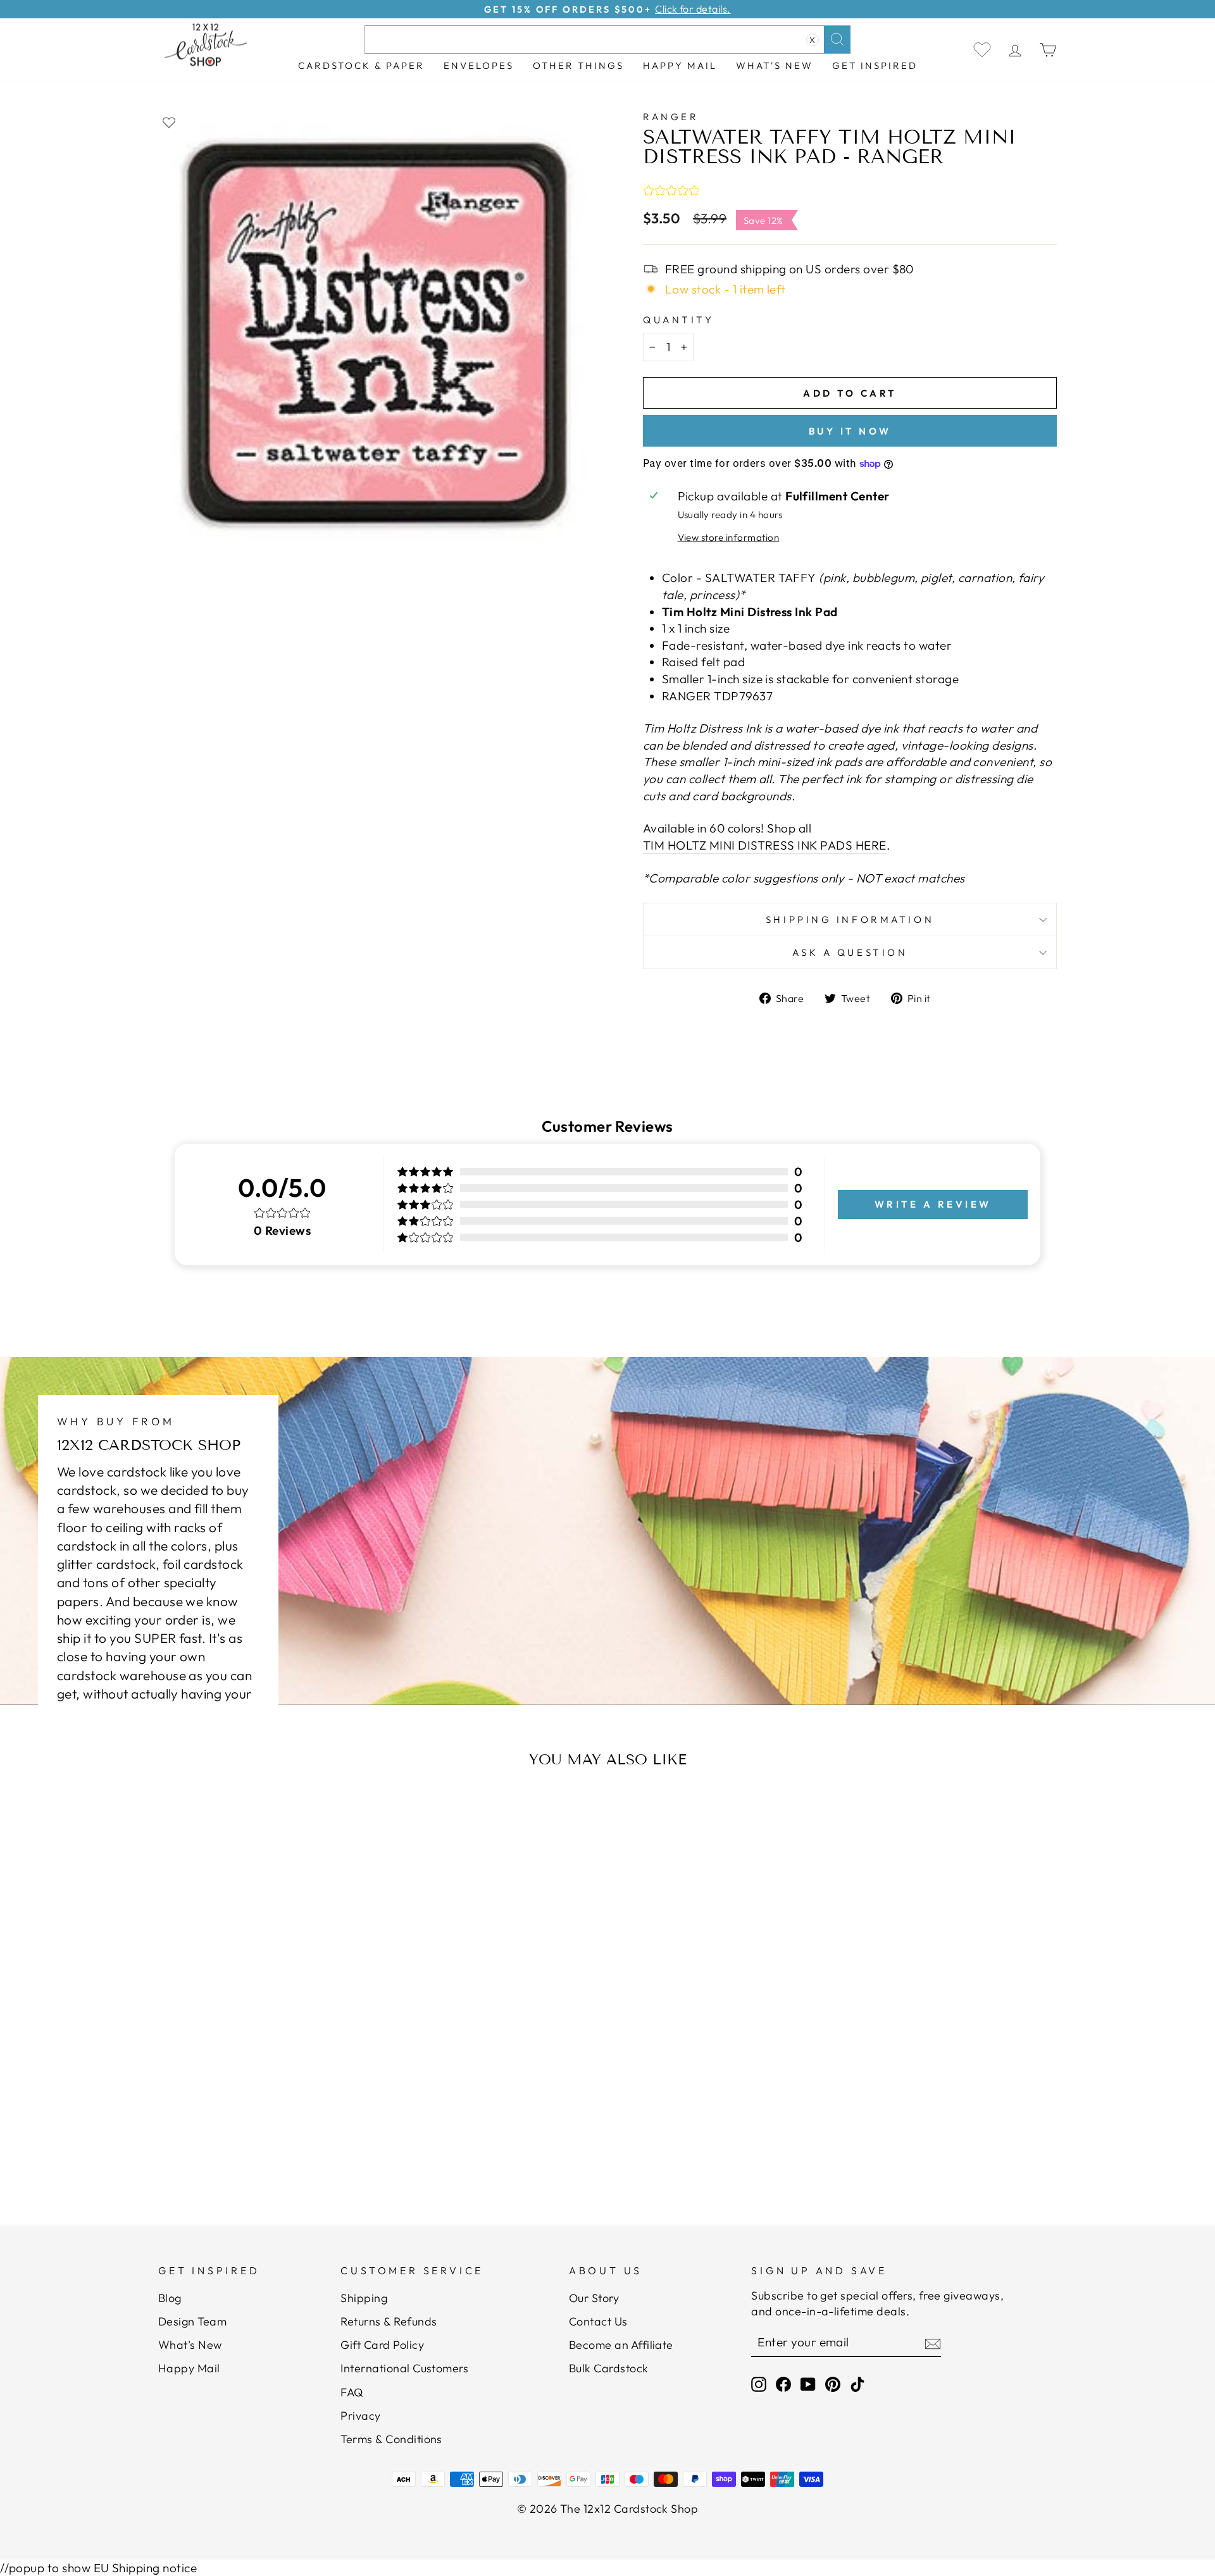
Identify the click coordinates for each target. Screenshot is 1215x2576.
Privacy (360, 2416)
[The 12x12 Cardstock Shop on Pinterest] (833, 2384)
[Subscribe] (933, 2343)
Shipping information (850, 920)
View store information (728, 537)
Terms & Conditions (391, 2439)
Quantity (678, 320)
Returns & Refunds (389, 2321)
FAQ (352, 2392)
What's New (775, 65)
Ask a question (850, 952)
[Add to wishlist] (169, 122)
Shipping (364, 2298)
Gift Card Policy (382, 2345)
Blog (170, 2298)
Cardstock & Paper (361, 65)
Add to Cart (281, 2130)
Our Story (594, 2298)
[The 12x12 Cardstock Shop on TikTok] (857, 2384)
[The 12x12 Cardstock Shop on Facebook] (783, 2384)
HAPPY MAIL (680, 65)
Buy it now (850, 431)
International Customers (404, 2368)
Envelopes (479, 65)
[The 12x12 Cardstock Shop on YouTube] (808, 2384)
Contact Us (598, 2321)
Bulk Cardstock (609, 2368)
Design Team (192, 2321)
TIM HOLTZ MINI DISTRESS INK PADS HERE (765, 845)
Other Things (578, 65)
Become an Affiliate (621, 2345)
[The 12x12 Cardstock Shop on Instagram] (759, 2384)
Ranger (671, 117)
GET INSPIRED (875, 65)
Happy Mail (189, 2368)
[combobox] (607, 40)
